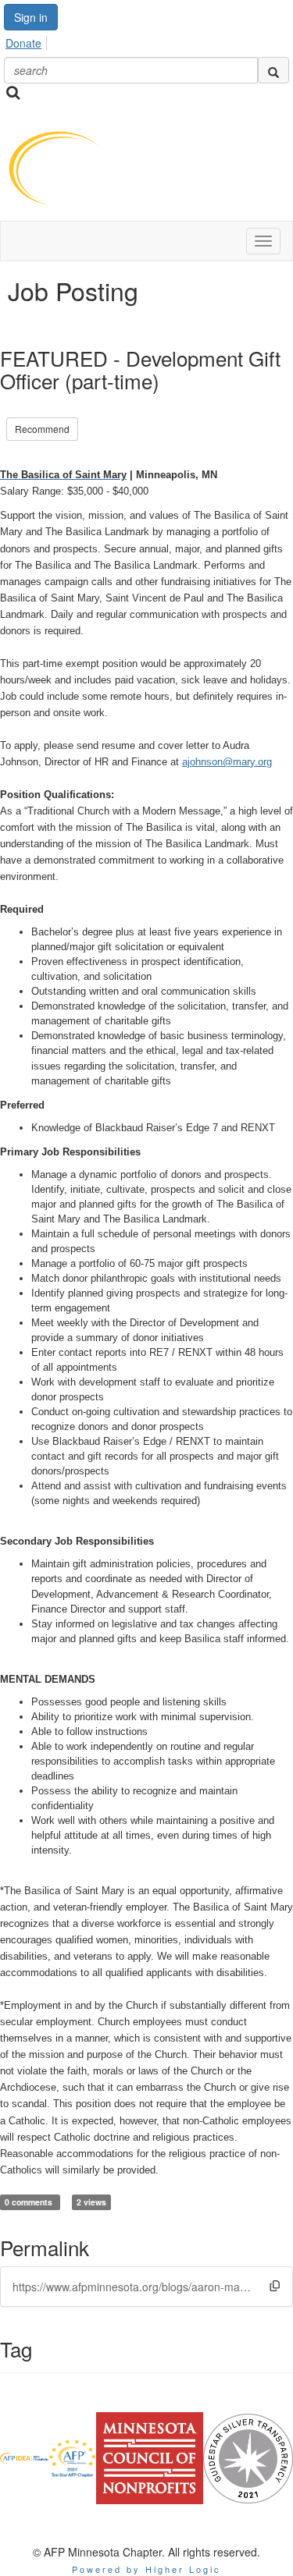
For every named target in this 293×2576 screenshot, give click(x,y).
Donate (23, 43)
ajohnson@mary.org (227, 762)
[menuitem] (28, 41)
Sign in (31, 17)
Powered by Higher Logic (146, 2569)
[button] (275, 2286)
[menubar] (28, 41)
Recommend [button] (42, 429)
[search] (273, 70)
